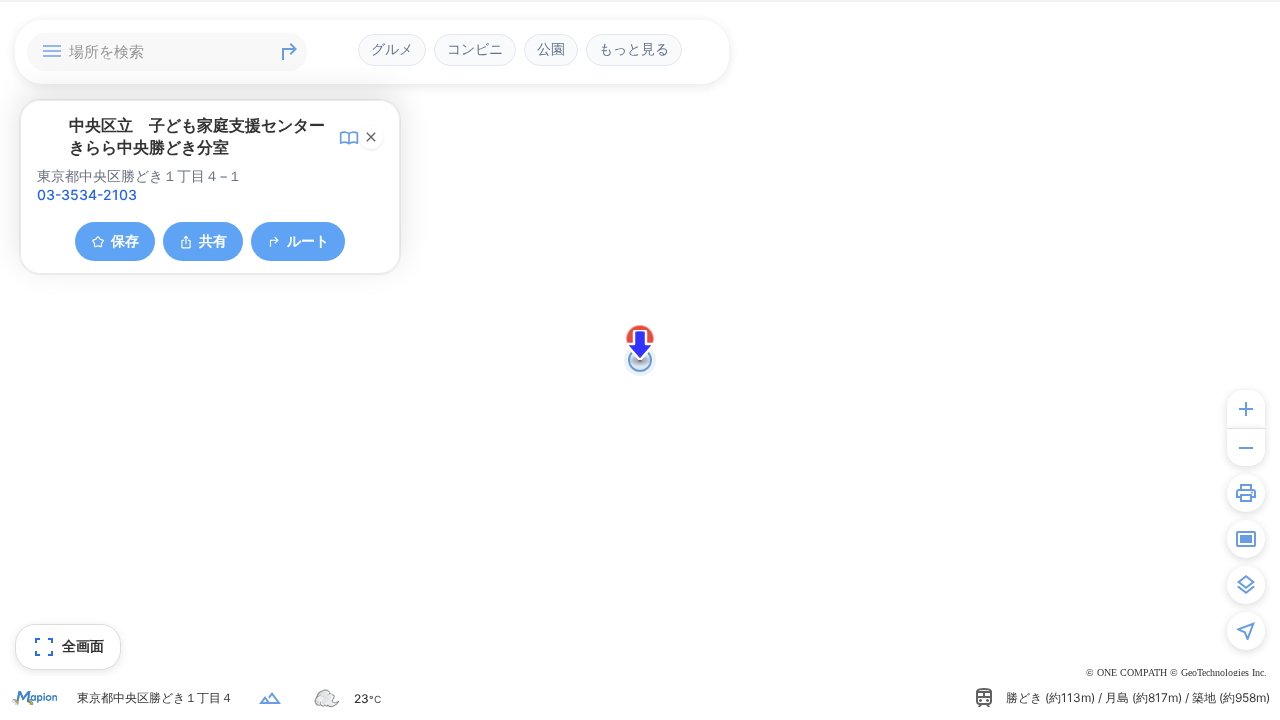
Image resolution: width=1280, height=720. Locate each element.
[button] (640, 345)
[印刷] (1246, 493)
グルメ (392, 49)
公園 (551, 49)
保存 (125, 240)
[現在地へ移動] (1246, 631)
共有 (213, 240)
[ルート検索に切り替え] (289, 52)
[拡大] (1246, 409)
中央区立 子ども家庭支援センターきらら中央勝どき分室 (197, 136)
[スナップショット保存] (1246, 539)
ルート (308, 240)
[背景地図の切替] (1246, 585)
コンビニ (475, 49)
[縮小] (1246, 447)
